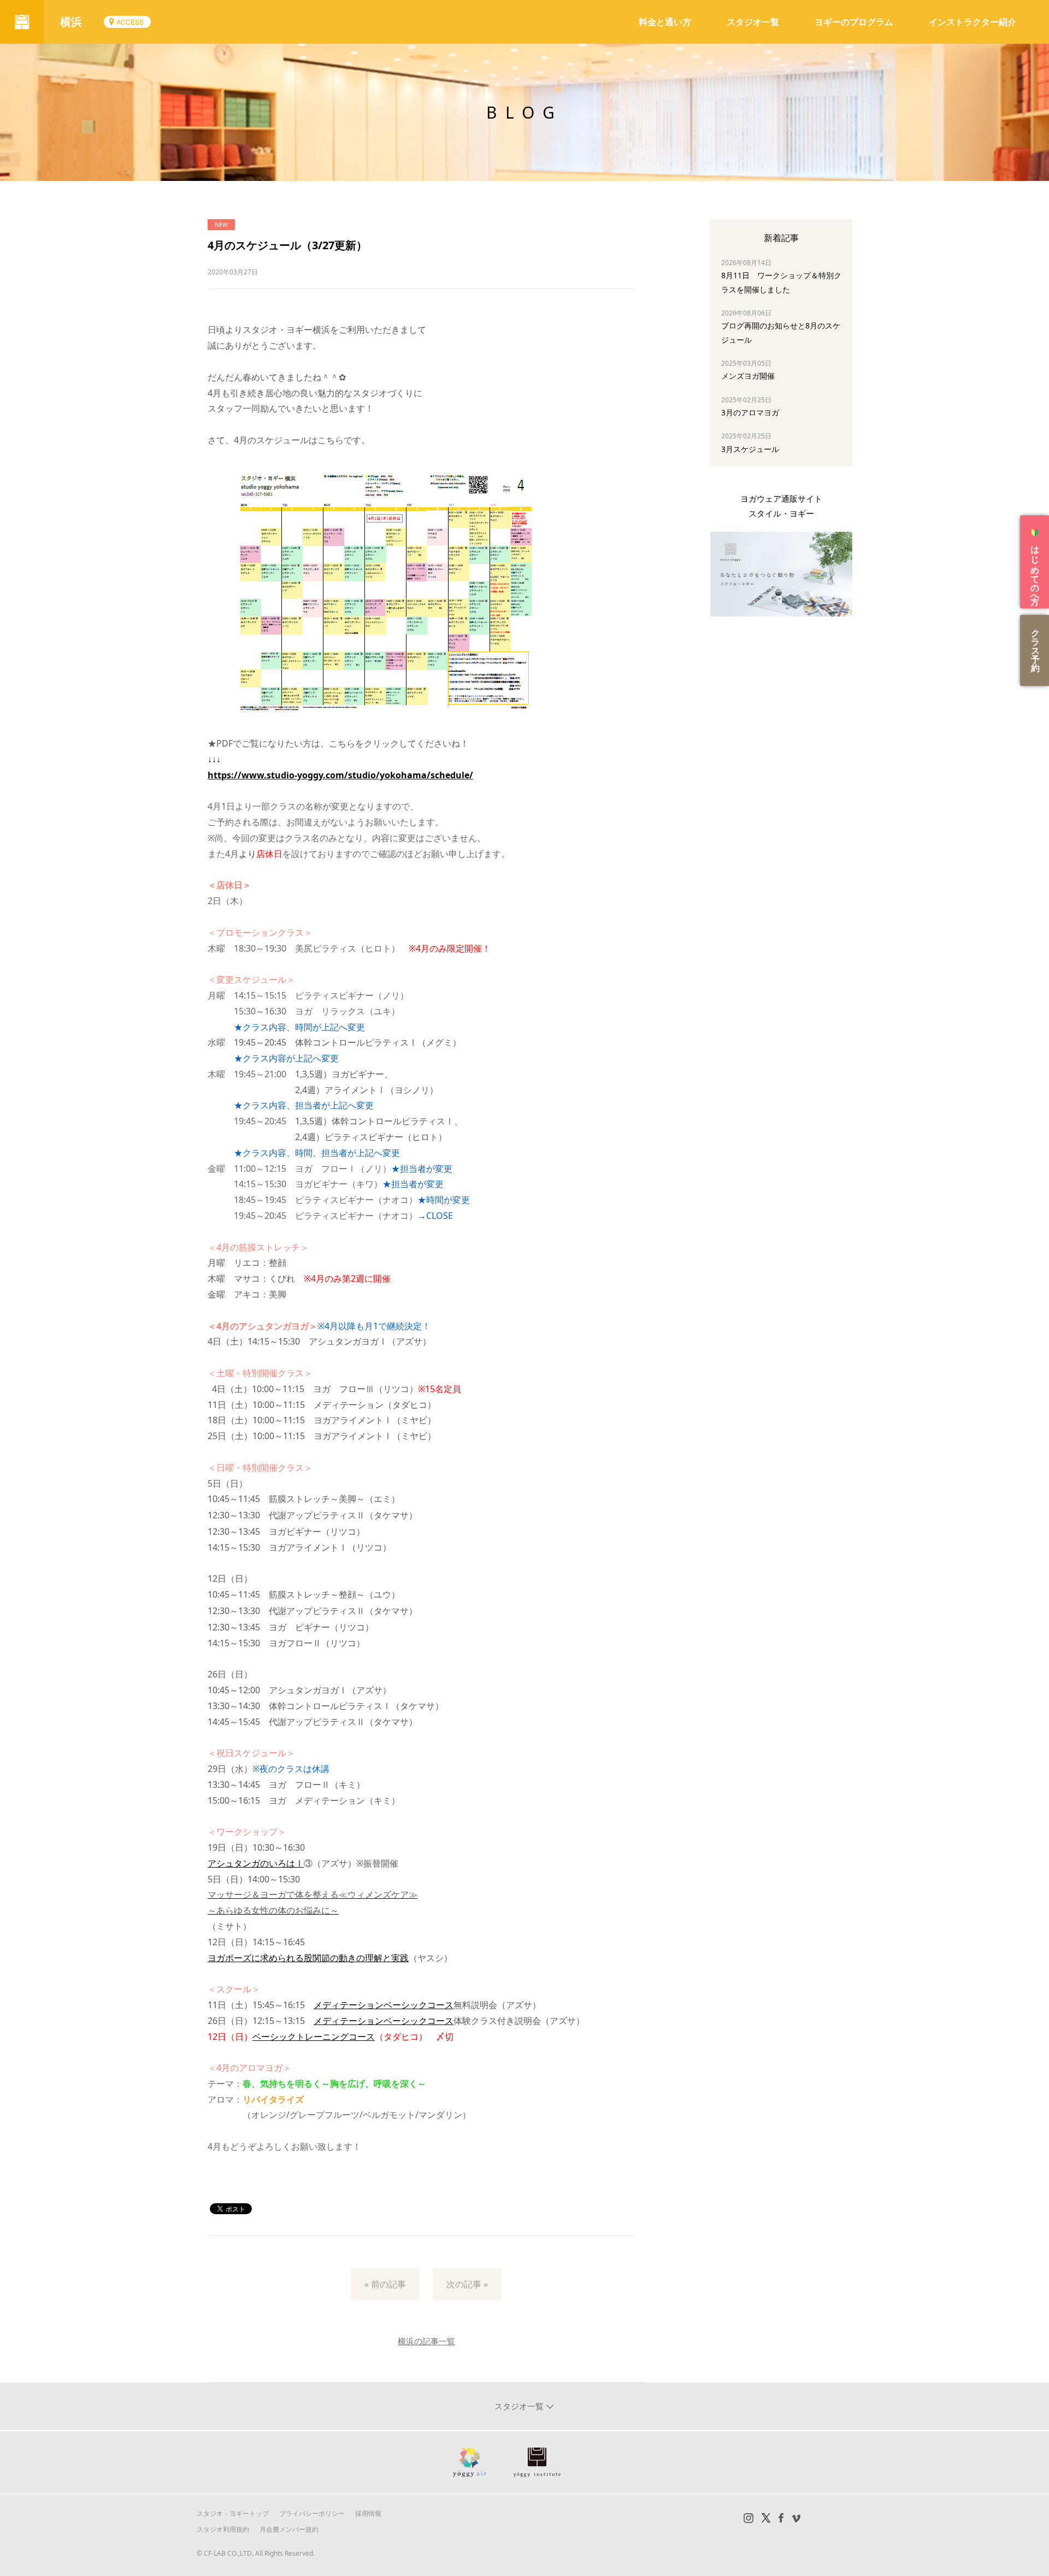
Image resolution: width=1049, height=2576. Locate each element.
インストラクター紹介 (973, 22)
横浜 (71, 22)
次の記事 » (467, 2284)
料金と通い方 (665, 22)
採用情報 (368, 2513)
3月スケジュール (750, 449)
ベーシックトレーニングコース (314, 2037)
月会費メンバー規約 (289, 2529)
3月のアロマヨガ (750, 412)
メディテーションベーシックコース (384, 2005)
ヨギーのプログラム (854, 22)
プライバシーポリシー (312, 2513)
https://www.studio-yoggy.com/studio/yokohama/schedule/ (340, 775)
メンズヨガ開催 (748, 376)
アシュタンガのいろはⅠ (256, 1863)
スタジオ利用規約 (223, 2529)
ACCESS (130, 22)
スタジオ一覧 (753, 22)
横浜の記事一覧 (426, 2341)
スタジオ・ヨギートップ (233, 2513)
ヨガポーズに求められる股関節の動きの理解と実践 (308, 1958)
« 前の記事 (385, 2284)
